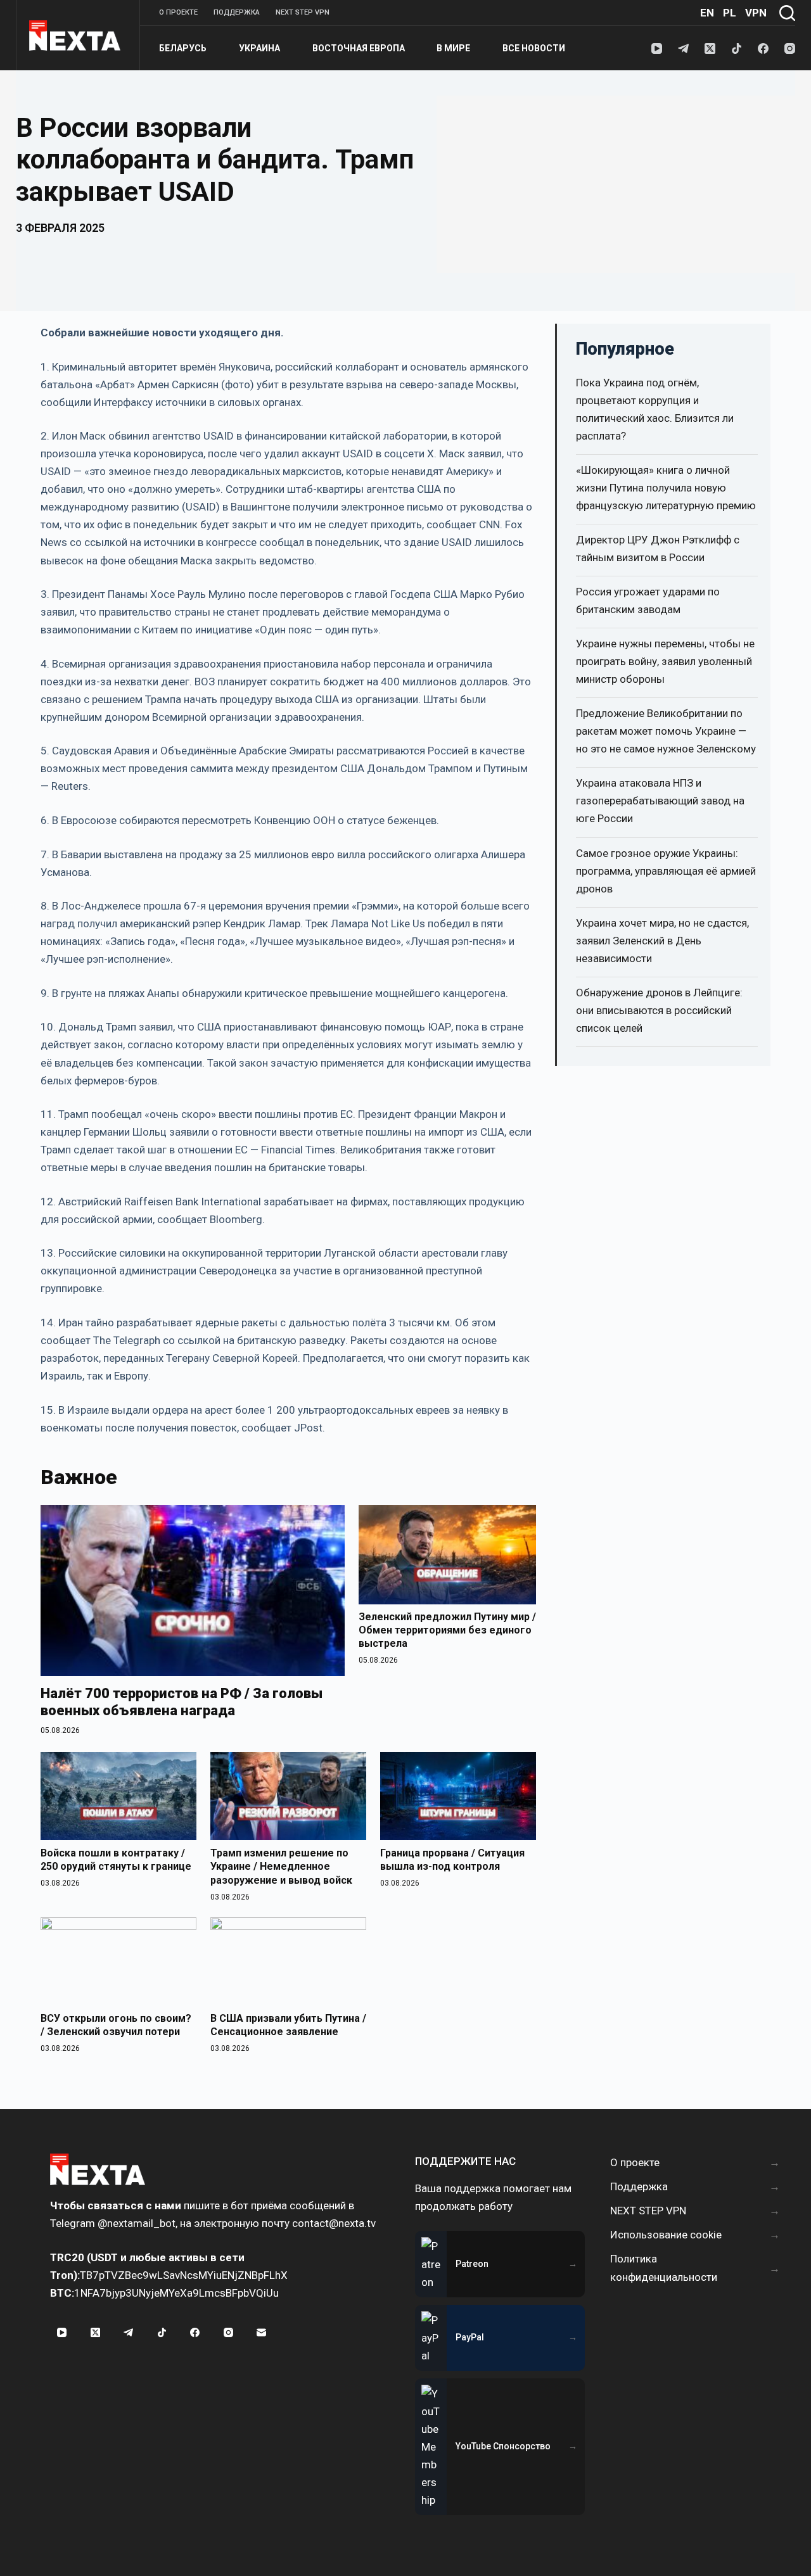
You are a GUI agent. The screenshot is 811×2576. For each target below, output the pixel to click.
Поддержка (237, 12)
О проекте (178, 12)
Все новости (534, 48)
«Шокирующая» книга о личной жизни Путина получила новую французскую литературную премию (666, 488)
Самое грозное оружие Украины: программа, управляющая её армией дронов (666, 871)
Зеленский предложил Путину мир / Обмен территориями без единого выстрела (447, 1630)
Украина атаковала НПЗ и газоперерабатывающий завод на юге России (660, 801)
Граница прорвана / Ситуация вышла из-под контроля (452, 1860)
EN (707, 13)
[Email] (262, 2333)
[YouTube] (657, 48)
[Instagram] (790, 48)
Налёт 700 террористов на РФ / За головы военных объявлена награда (182, 1702)
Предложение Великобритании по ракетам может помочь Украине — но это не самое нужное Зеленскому (666, 731)
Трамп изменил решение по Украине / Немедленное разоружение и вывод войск (281, 1867)
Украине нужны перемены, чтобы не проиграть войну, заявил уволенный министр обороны (665, 661)
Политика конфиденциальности (664, 2268)
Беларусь (183, 48)
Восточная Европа (359, 48)
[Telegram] (683, 48)
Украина (259, 48)
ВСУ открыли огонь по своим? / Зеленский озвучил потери (116, 2025)
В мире (453, 48)
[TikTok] (737, 48)
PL (730, 13)
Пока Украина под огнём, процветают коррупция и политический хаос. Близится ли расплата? (655, 409)
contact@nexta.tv (334, 2223)
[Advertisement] (616, 184)
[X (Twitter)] (710, 48)
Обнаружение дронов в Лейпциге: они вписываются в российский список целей (659, 1010)
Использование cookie (666, 2235)
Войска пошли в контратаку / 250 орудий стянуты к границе (116, 1860)
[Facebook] (763, 48)
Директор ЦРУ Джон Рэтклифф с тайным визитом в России (658, 549)
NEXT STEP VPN (303, 12)
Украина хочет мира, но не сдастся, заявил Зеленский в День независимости (662, 941)
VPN (756, 13)
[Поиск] (787, 13)
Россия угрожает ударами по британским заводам (648, 600)
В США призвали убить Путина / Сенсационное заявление (288, 2025)
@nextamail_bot (137, 2223)
